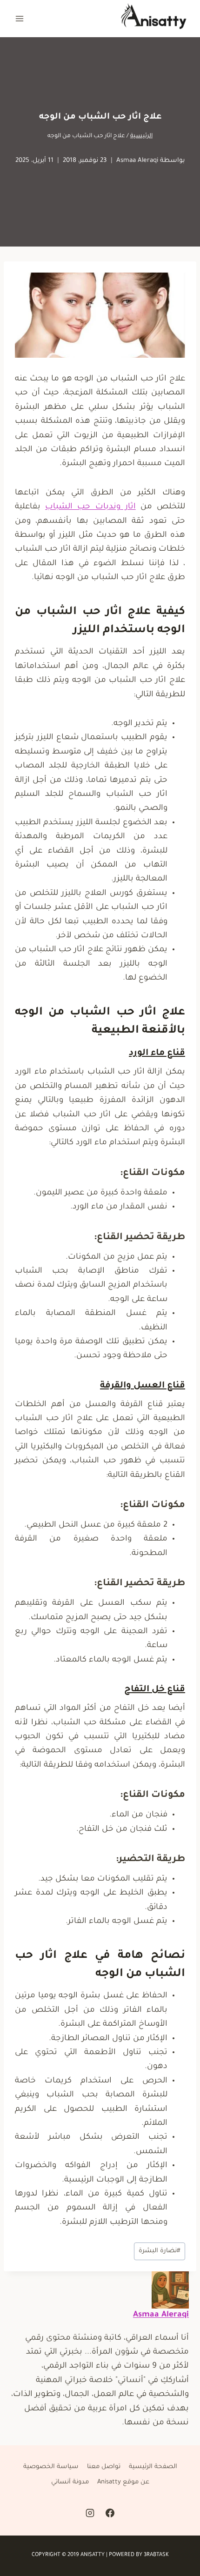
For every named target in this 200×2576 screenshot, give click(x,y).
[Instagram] (90, 2513)
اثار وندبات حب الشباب (90, 507)
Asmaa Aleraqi (137, 161)
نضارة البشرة (160, 2251)
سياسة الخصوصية (51, 2467)
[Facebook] (110, 2513)
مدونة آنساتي (70, 2482)
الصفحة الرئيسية (153, 2467)
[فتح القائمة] (20, 18)
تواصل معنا (104, 2467)
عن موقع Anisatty (123, 2482)
